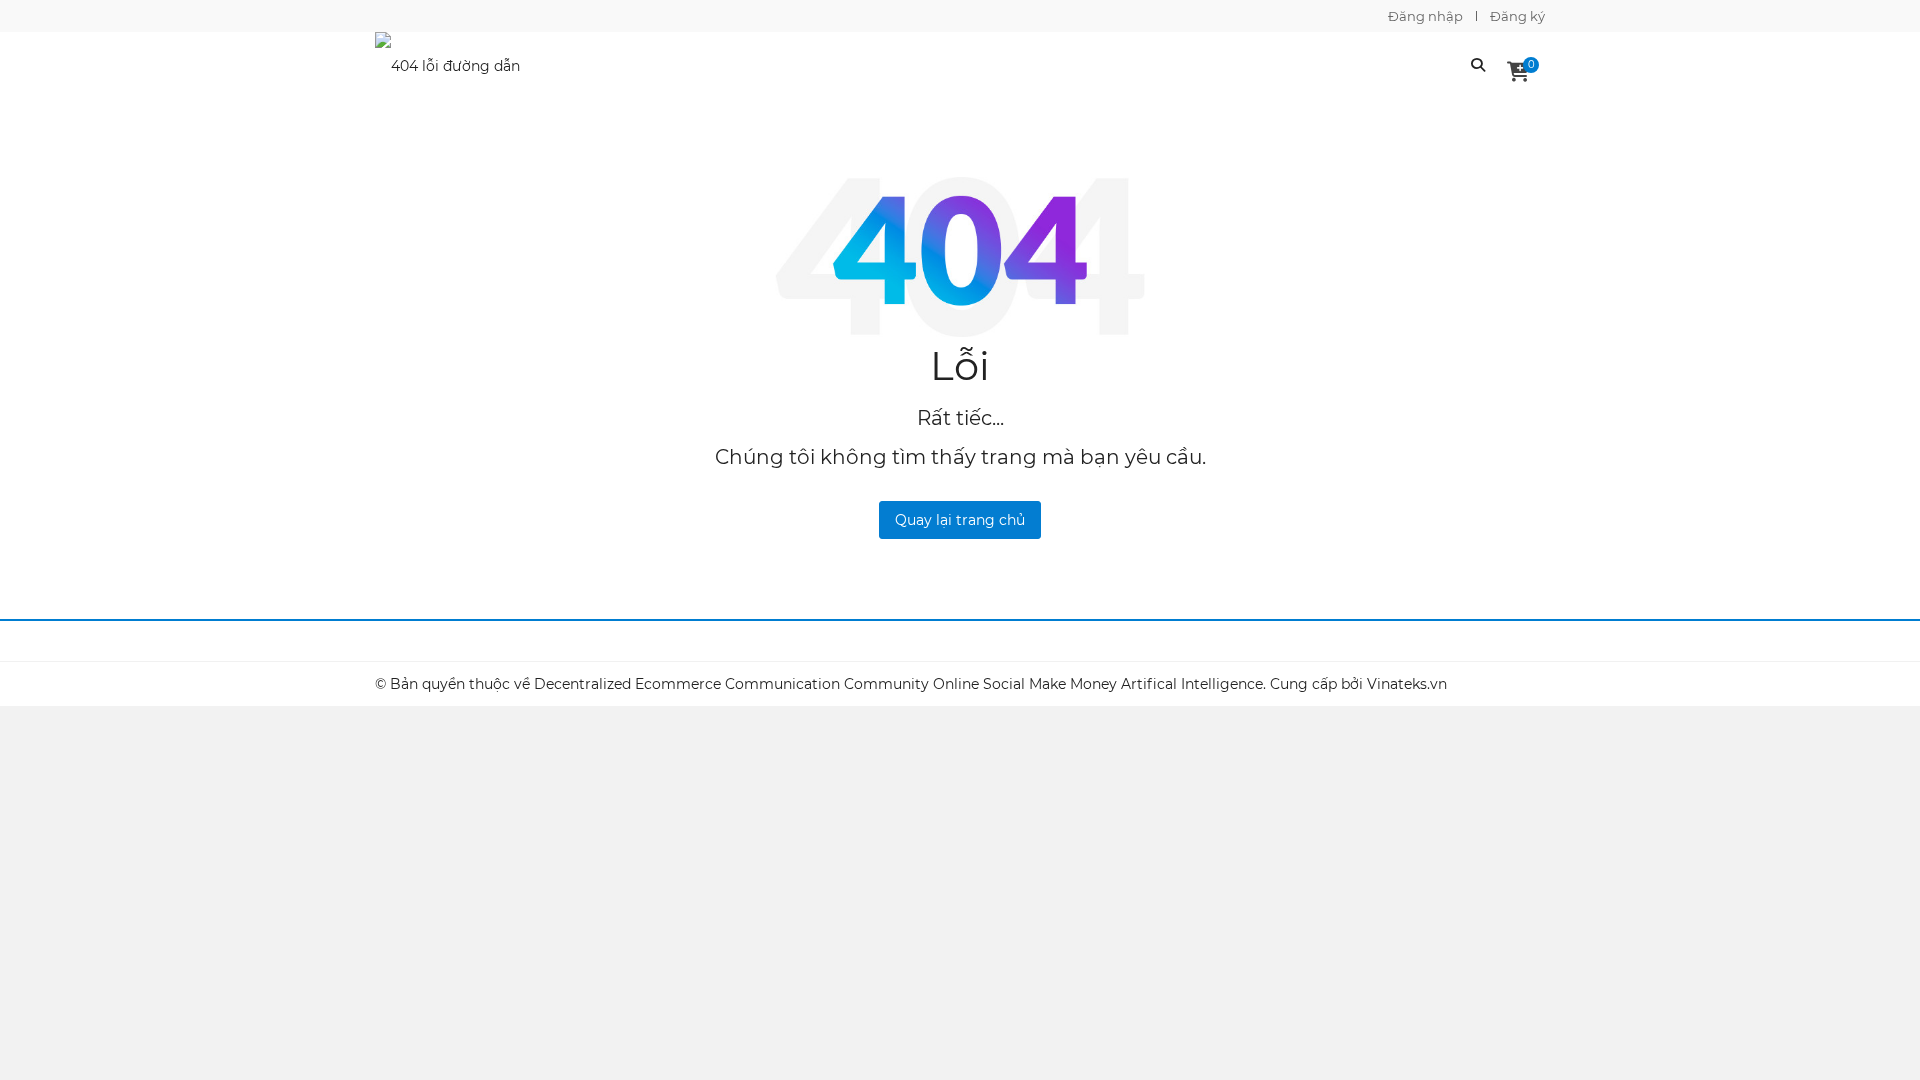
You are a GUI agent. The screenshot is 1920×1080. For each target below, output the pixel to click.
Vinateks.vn (1407, 684)
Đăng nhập (1425, 16)
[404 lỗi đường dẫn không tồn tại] (460, 63)
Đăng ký (1517, 16)
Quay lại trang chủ (960, 520)
